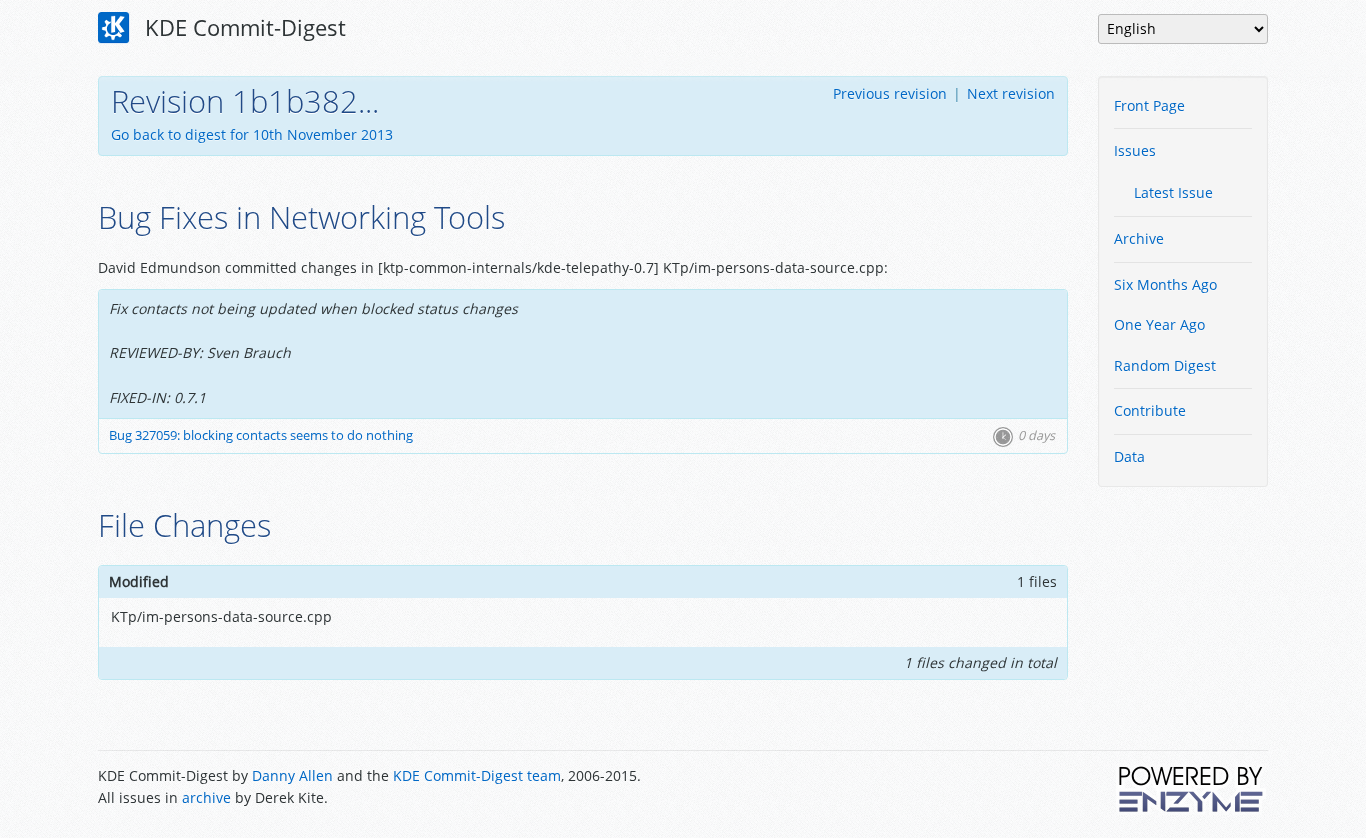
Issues (1135, 150)
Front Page (1149, 105)
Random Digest (1165, 365)
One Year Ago (1159, 324)
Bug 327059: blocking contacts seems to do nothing (261, 435)
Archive (1139, 238)
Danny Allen (292, 775)
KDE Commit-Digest (242, 27)
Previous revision (890, 93)
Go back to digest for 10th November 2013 (252, 134)
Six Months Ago (1165, 284)
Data (1129, 456)
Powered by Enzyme (1192, 789)
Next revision (1011, 93)
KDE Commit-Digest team (477, 775)
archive (206, 797)
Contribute (1150, 410)
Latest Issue (1173, 192)
